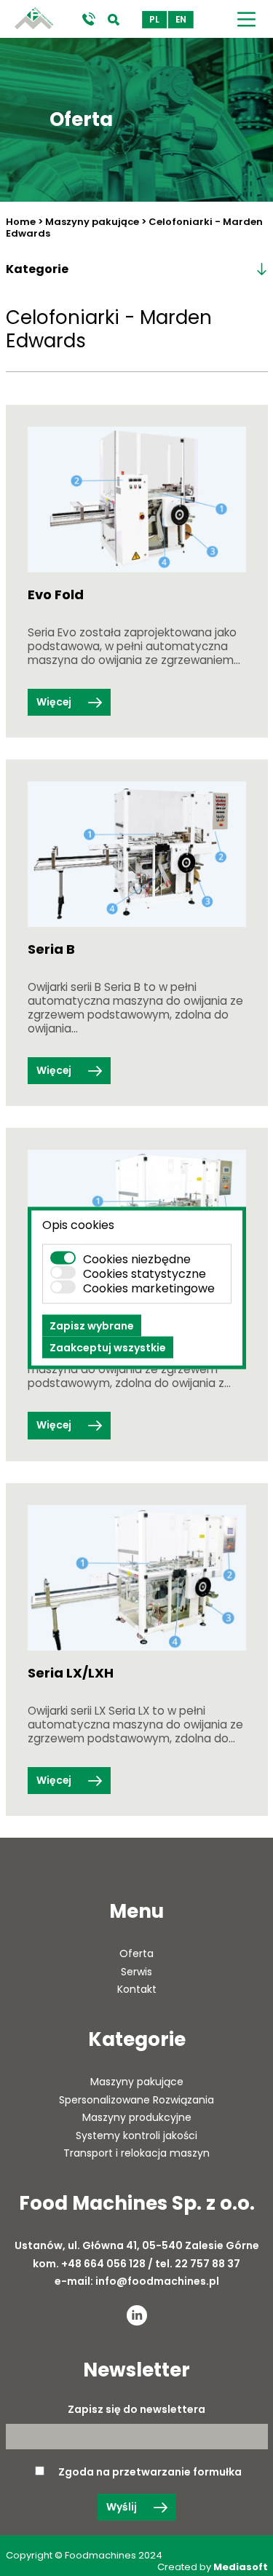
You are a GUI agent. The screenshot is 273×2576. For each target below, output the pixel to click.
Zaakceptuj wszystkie (108, 1348)
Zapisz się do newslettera (136, 2410)
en (181, 20)
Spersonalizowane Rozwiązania (136, 2100)
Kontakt (137, 1989)
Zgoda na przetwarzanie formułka (150, 2472)
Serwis (136, 1972)
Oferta (136, 1953)
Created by (213, 2567)
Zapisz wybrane (92, 1326)
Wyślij (123, 2507)
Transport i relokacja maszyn (136, 2153)
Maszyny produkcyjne (137, 2117)
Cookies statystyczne (145, 1274)
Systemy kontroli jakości (136, 2136)
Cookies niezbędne (137, 1259)
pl (154, 20)
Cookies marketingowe (149, 1288)
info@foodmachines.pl (157, 2281)
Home (21, 222)
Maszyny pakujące (92, 222)
